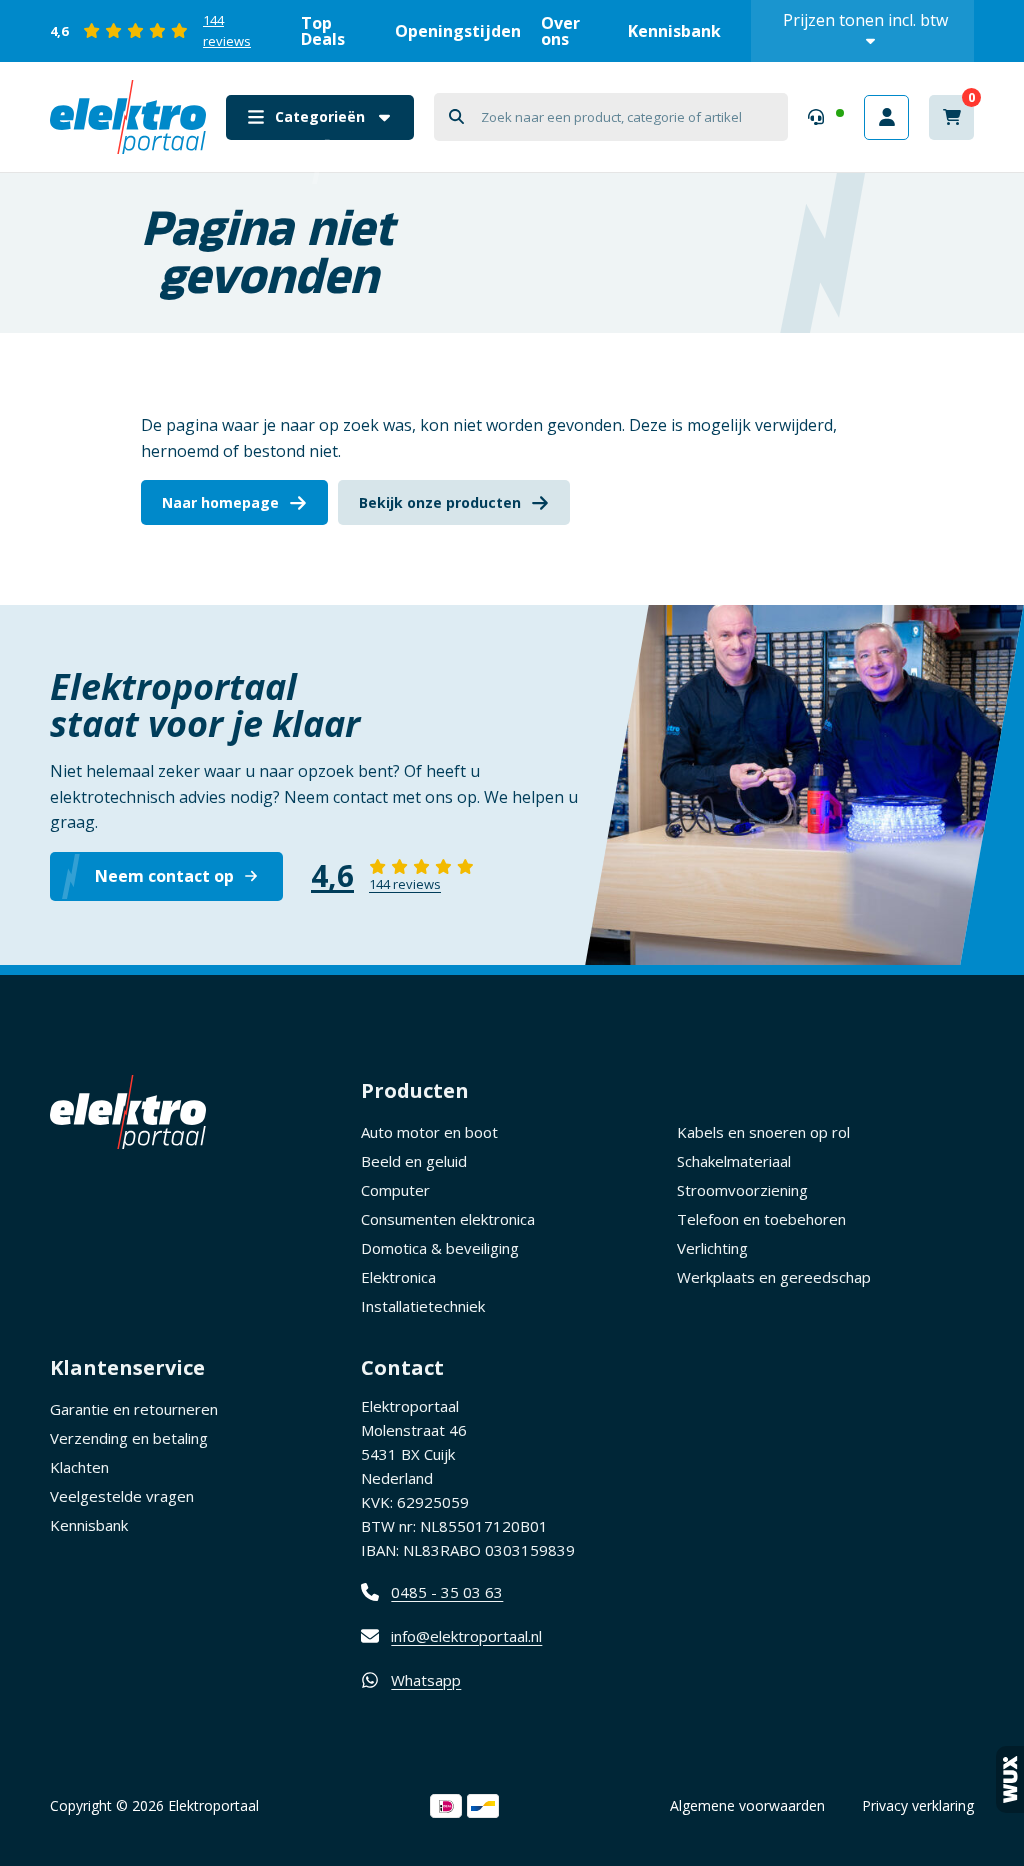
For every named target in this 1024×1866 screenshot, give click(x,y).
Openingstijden (458, 31)
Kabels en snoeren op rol (763, 1132)
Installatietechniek (423, 1306)
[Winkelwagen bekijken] (951, 117)
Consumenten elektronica (448, 1219)
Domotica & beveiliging (440, 1248)
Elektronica (398, 1277)
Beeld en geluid (414, 1161)
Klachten (79, 1467)
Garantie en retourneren (134, 1409)
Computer (395, 1190)
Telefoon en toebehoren (761, 1219)
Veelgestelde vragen (122, 1496)
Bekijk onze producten (440, 502)
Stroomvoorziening (742, 1190)
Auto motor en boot (429, 1132)
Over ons (560, 31)
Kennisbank (674, 31)
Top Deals (323, 31)
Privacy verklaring (918, 1805)
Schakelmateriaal (734, 1161)
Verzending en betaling (129, 1438)
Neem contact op (164, 876)
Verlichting (712, 1248)
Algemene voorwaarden (747, 1805)
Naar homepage (220, 502)
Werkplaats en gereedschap (774, 1277)
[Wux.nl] (1010, 1779)
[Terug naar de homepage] (128, 117)
